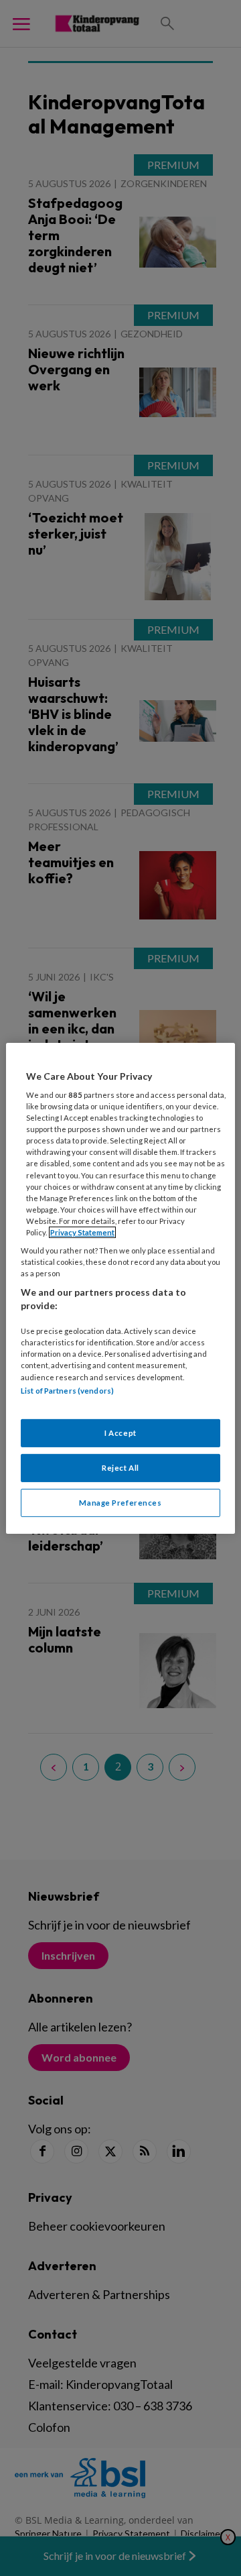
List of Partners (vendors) (67, 1390)
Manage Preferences (120, 1503)
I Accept (120, 1433)
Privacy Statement (82, 1232)
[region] (120, 1288)
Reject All (120, 1468)
